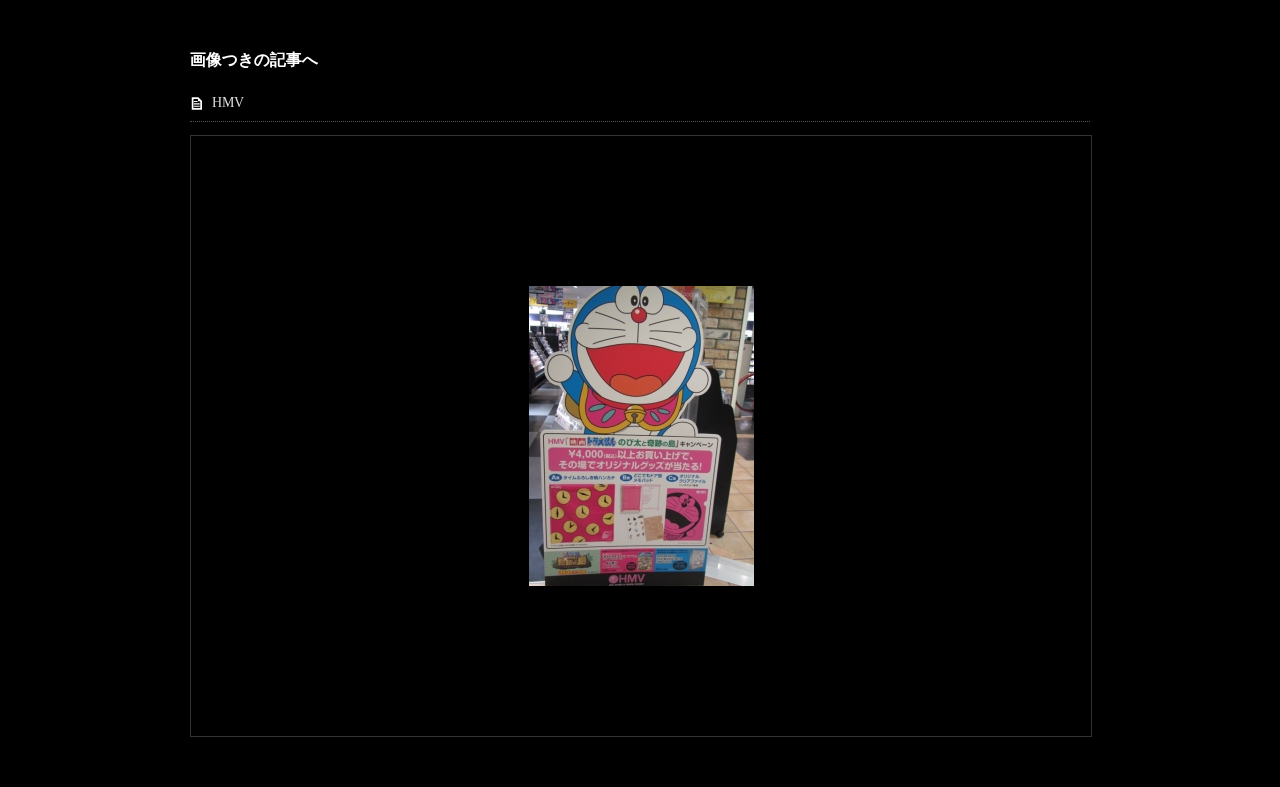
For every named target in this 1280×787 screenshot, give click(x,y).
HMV (228, 102)
